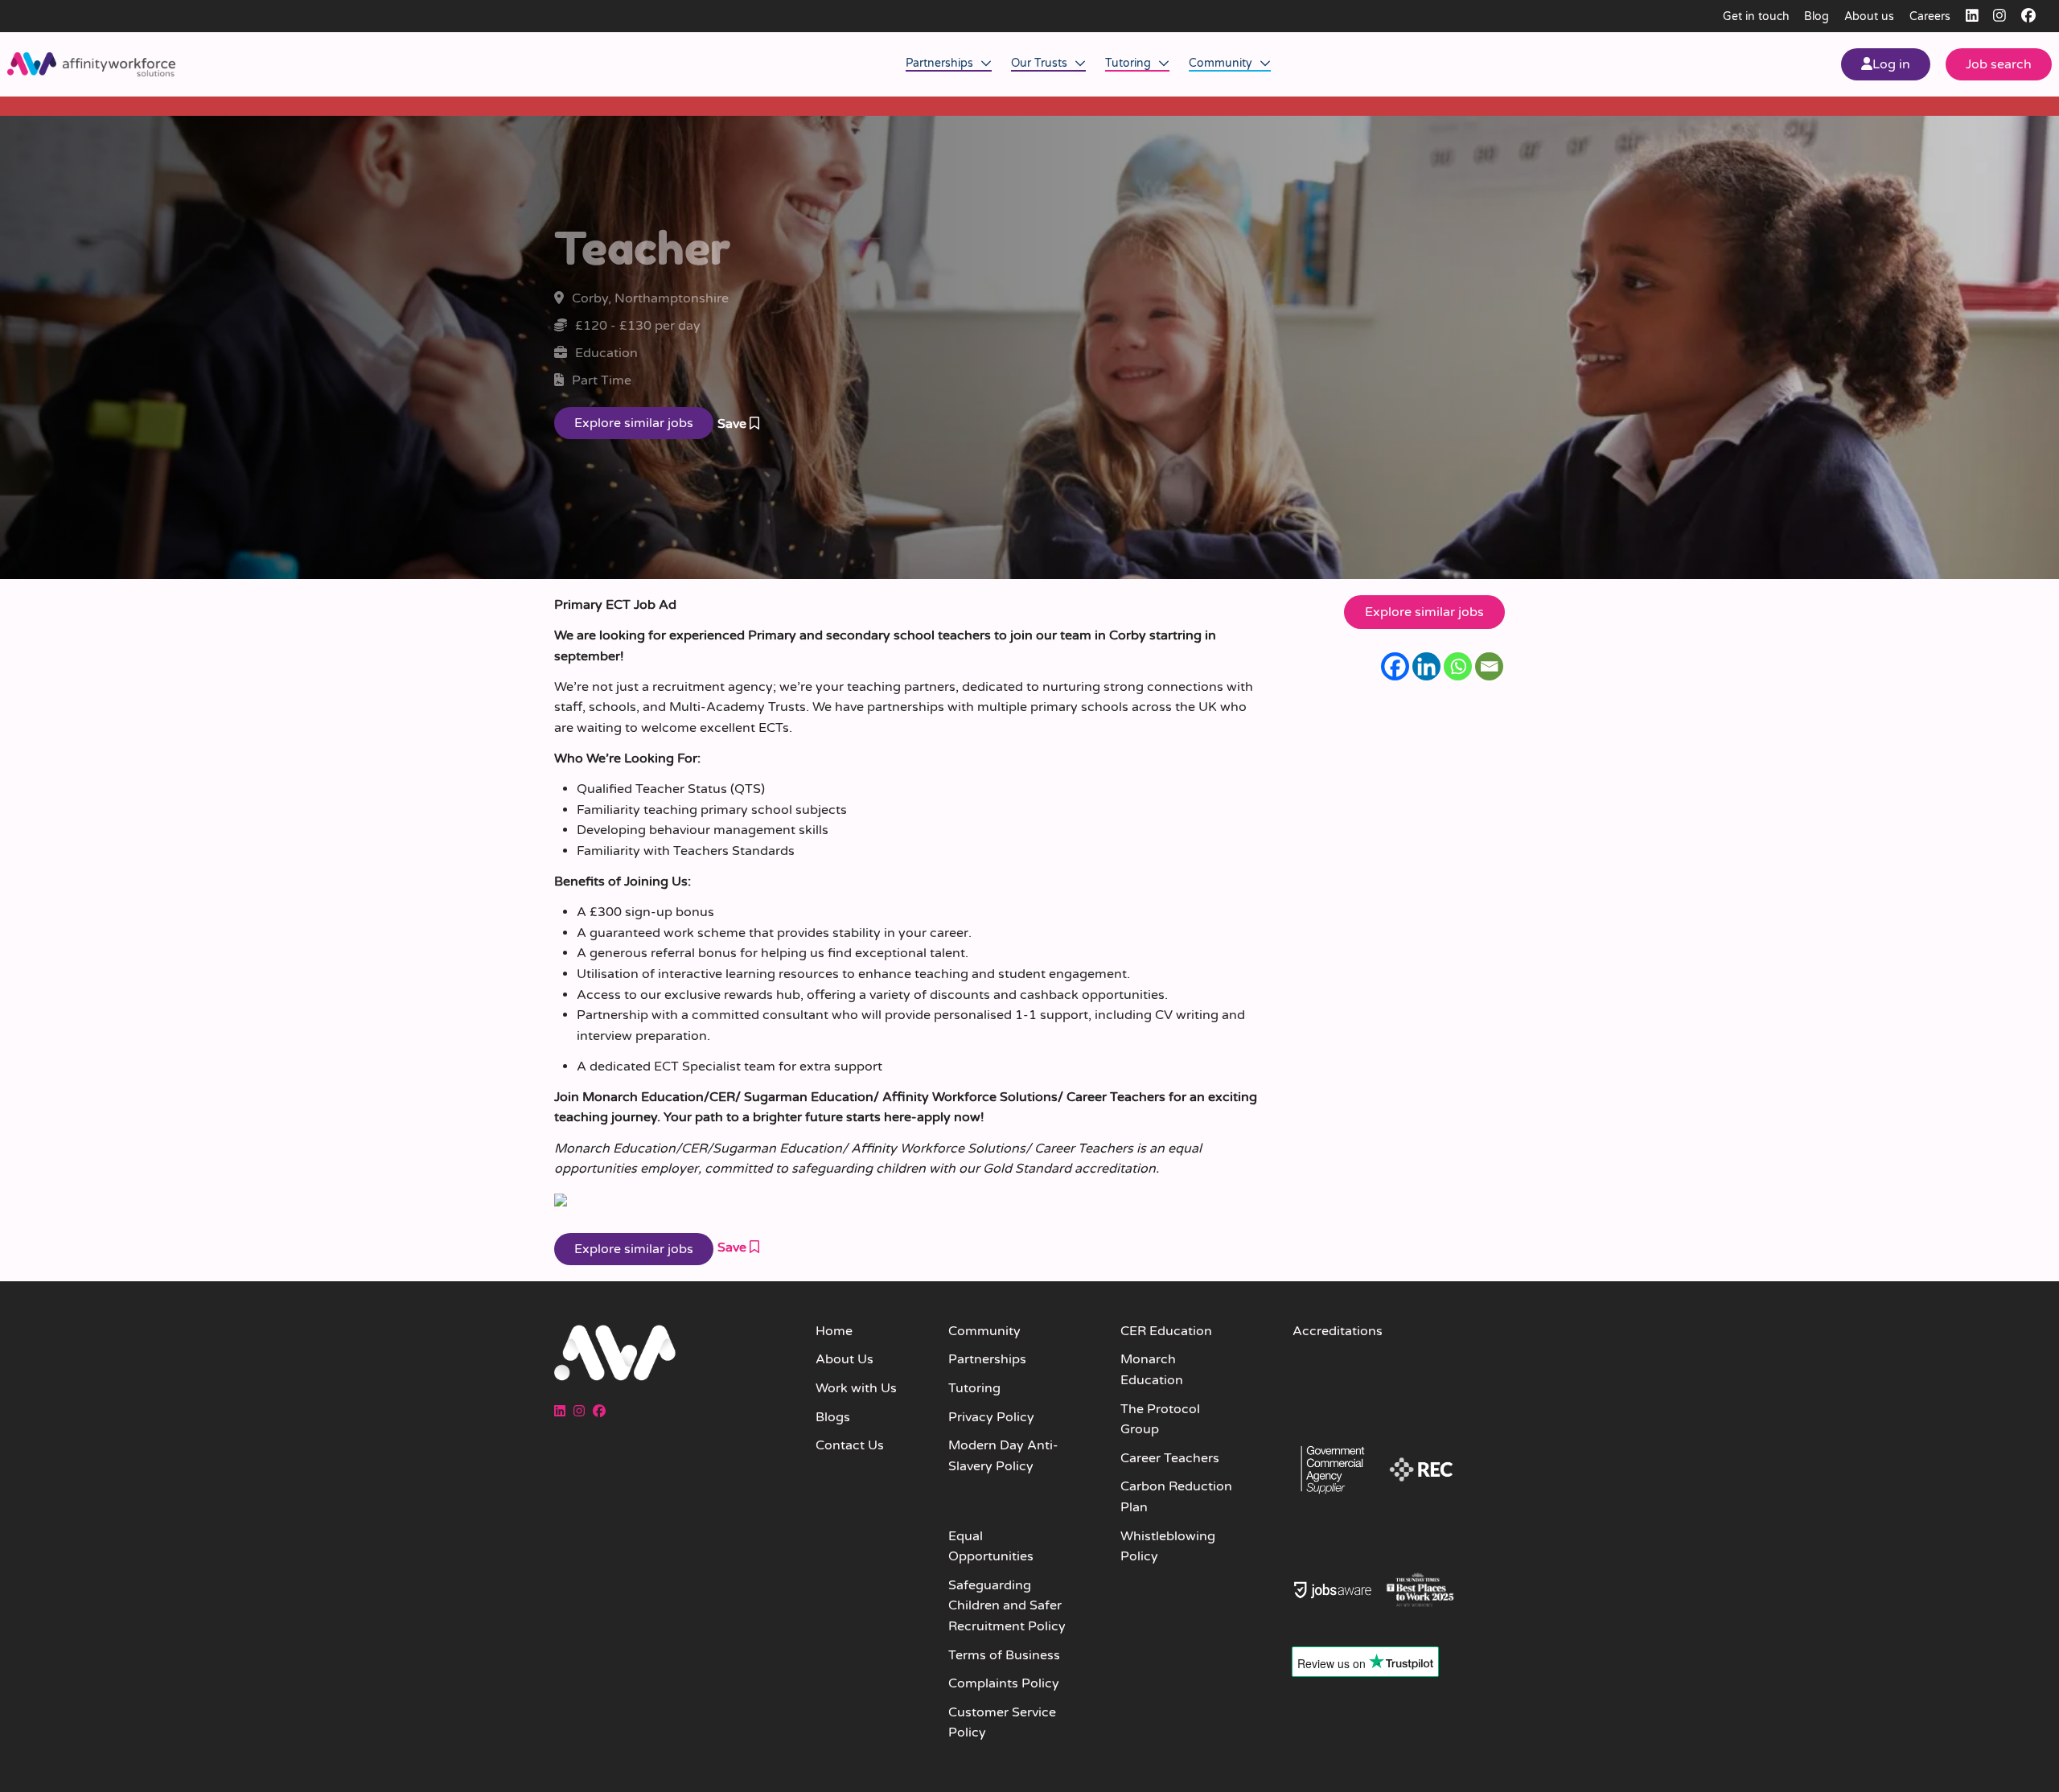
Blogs (833, 1417)
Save (734, 424)
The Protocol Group (1160, 1420)
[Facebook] (1395, 666)
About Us (845, 1359)
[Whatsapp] (1458, 666)
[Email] (1489, 666)
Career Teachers (1170, 1458)
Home (834, 1331)
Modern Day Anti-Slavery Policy (1003, 1456)
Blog (1817, 16)
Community (1222, 63)
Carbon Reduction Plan (1176, 1497)
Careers (1930, 16)
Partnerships (941, 63)
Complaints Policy (1004, 1683)
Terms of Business (1004, 1655)
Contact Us (850, 1445)
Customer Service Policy (1002, 1723)
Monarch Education (1152, 1370)
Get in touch (1756, 16)
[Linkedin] (1426, 666)
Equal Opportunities (991, 1547)
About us (1869, 16)
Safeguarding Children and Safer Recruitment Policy (1007, 1606)
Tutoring (1130, 63)
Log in (1891, 64)
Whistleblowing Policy (1168, 1547)
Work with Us (856, 1388)
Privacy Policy (991, 1417)
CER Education (1166, 1331)
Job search (1999, 64)
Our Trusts (1041, 63)
